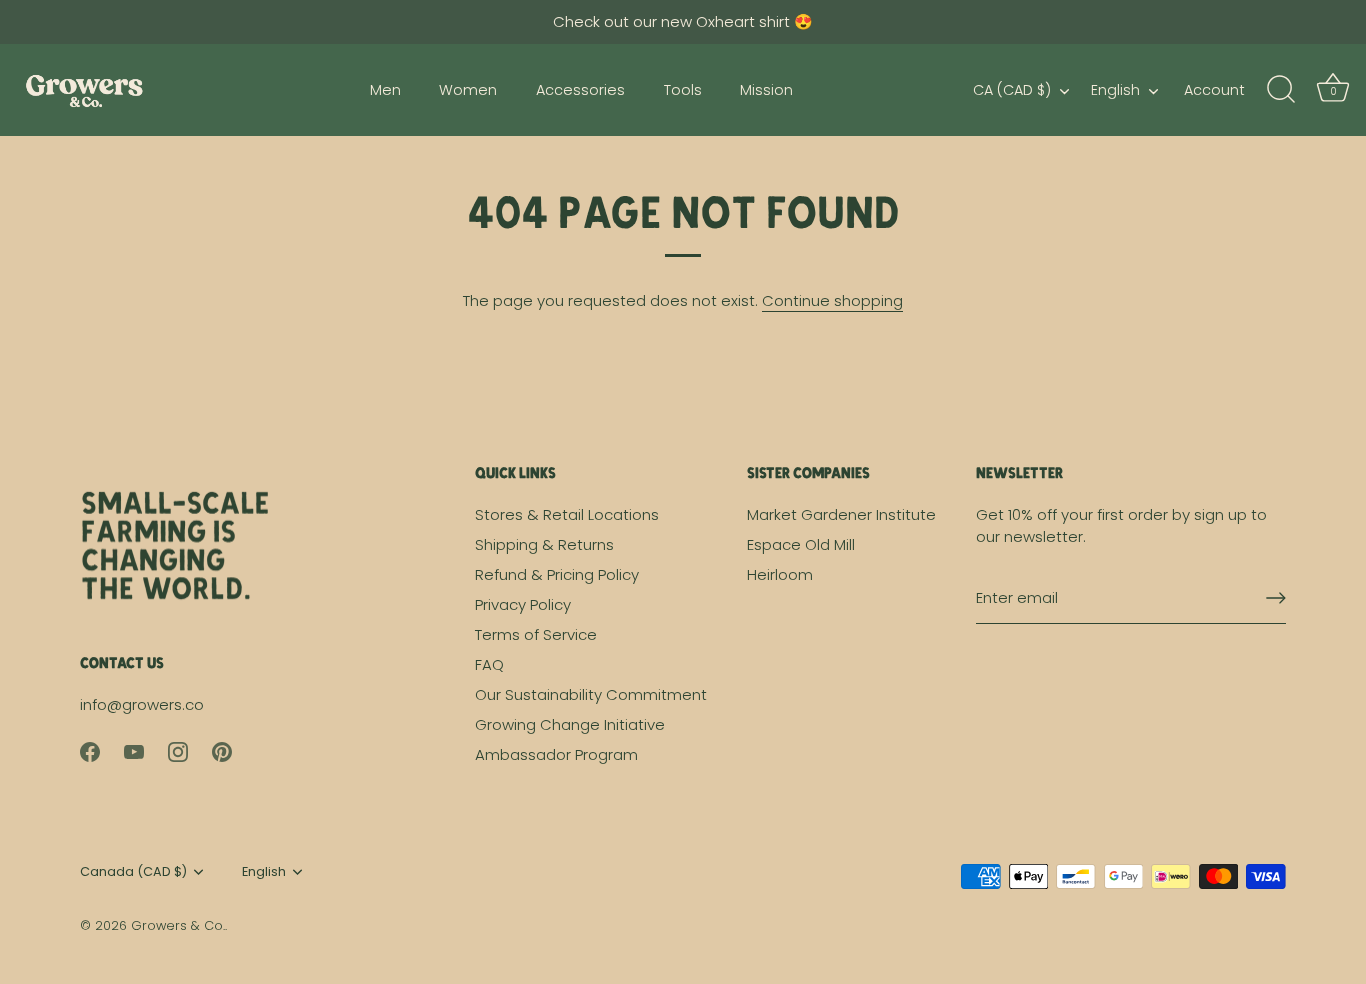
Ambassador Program (556, 754)
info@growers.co (142, 704)
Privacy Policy (523, 604)
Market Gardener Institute (841, 514)
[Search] (1281, 90)
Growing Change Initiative (570, 724)
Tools (683, 90)
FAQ (489, 664)
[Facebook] (90, 750)
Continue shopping (832, 300)
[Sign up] (1276, 598)
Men (385, 90)
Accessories (580, 90)
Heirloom (780, 574)
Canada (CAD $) (133, 872)
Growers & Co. (178, 925)
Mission (766, 90)
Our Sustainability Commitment (591, 694)
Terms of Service (536, 634)
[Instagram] (178, 750)
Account (1214, 90)
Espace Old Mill (801, 544)
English (1115, 90)
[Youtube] (134, 750)
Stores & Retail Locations (567, 514)
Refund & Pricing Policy (557, 574)
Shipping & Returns (544, 544)
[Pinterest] (222, 750)
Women (468, 90)
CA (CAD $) (1012, 90)
